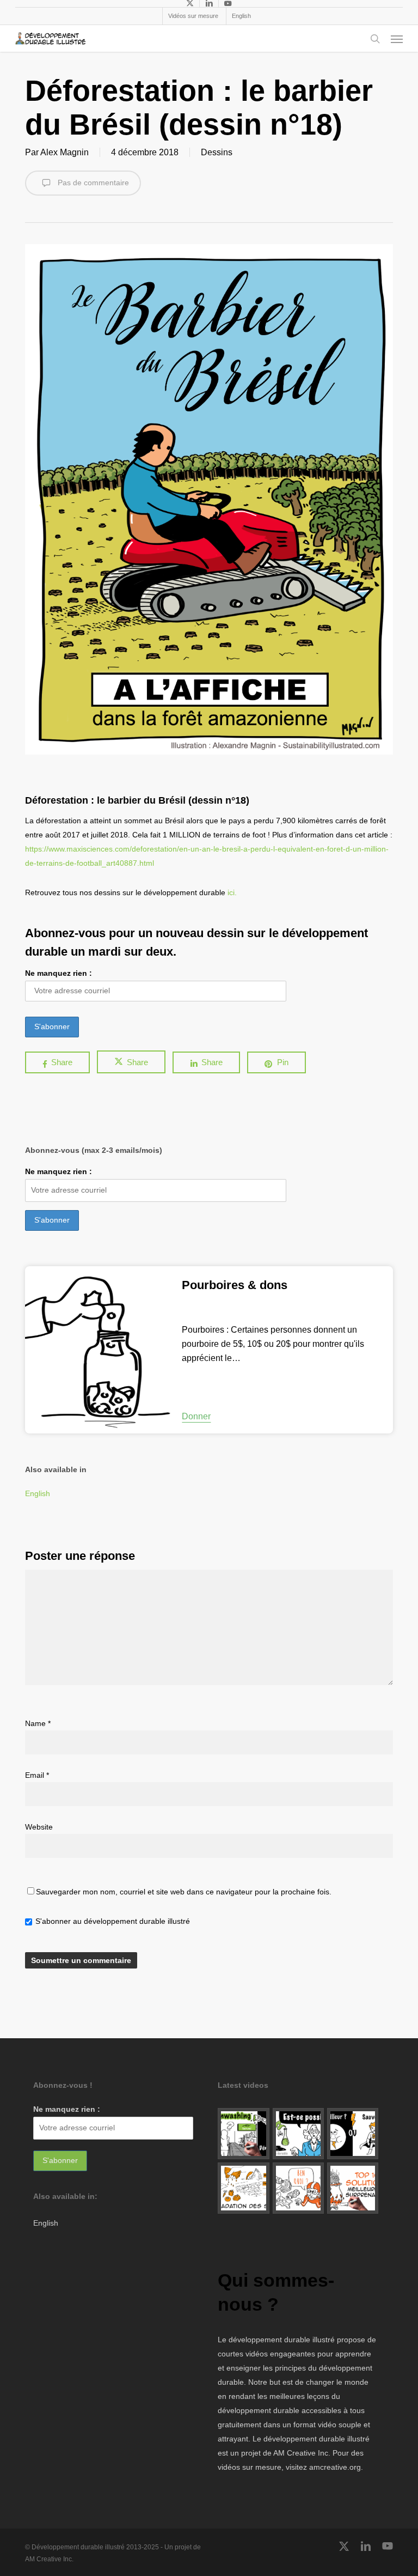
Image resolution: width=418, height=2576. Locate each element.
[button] (397, 39)
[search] (375, 39)
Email (37, 1775)
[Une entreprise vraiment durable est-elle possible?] (298, 2134)
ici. (232, 892)
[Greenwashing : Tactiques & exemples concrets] (243, 2134)
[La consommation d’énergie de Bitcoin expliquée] (353, 2134)
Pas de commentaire (92, 183)
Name (38, 1723)
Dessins (217, 152)
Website (39, 1827)
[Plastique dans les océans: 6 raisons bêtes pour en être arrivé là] (298, 2188)
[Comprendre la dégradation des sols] (243, 2188)
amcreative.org (335, 2467)
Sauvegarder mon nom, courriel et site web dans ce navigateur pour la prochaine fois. (184, 1892)
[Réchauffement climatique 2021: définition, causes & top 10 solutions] (353, 2188)
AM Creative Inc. (302, 2453)
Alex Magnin (64, 152)
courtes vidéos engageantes (266, 2354)
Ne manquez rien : (59, 973)
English (38, 1493)
